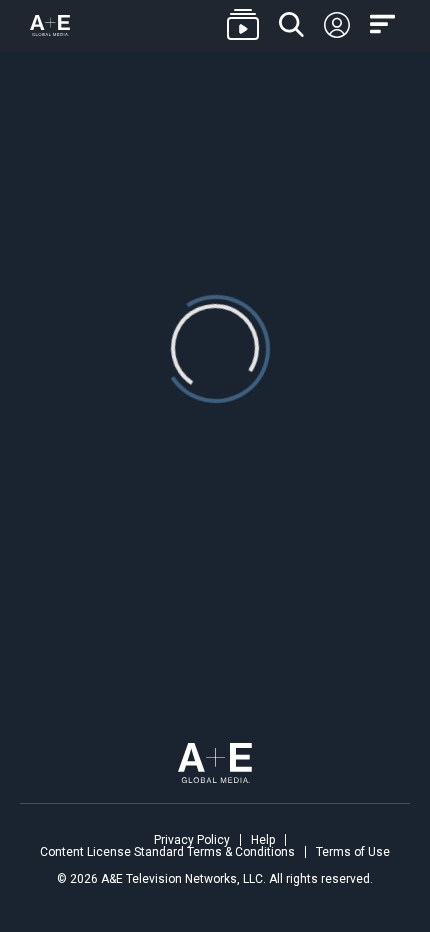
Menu (385, 25)
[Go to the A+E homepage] (50, 26)
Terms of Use (353, 852)
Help (263, 840)
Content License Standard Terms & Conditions (167, 852)
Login (337, 26)
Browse (243, 25)
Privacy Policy (192, 840)
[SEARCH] (291, 25)
